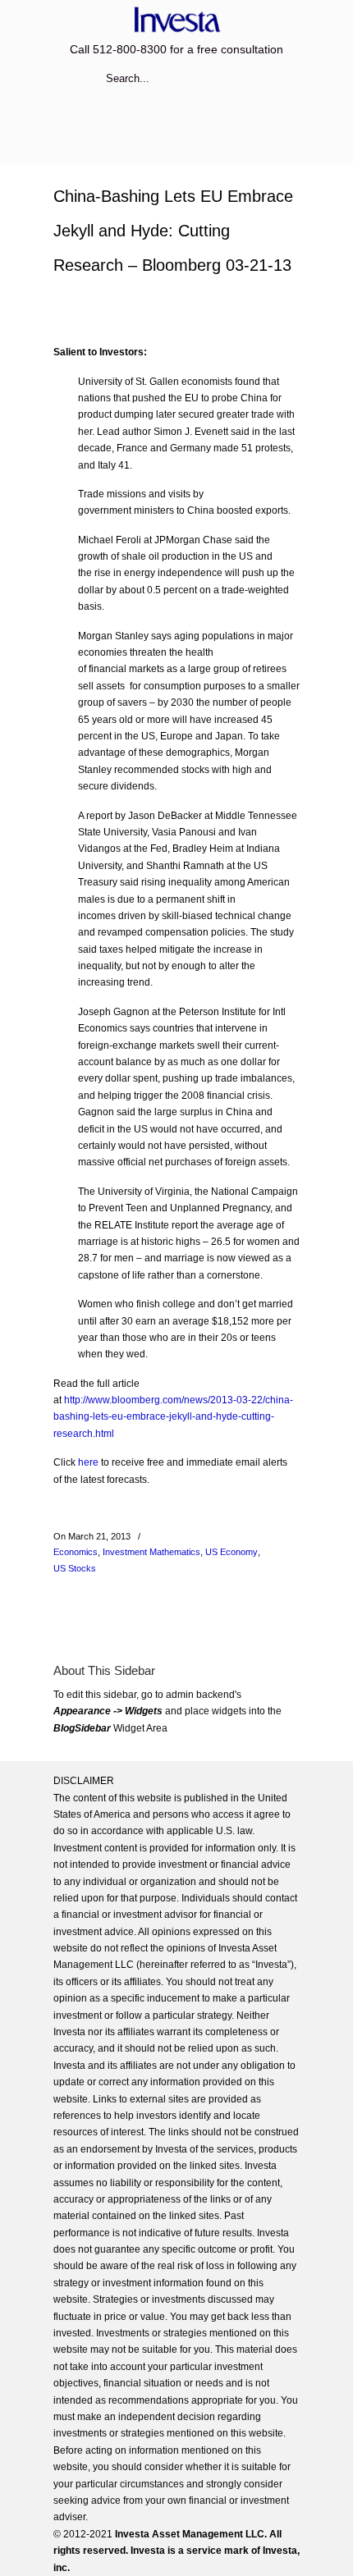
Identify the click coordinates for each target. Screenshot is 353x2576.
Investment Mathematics (151, 1552)
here (88, 1462)
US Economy (232, 1552)
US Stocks (75, 1568)
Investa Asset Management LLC (176, 19)
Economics (76, 1552)
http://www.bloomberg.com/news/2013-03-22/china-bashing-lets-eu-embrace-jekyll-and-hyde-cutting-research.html (173, 1417)
